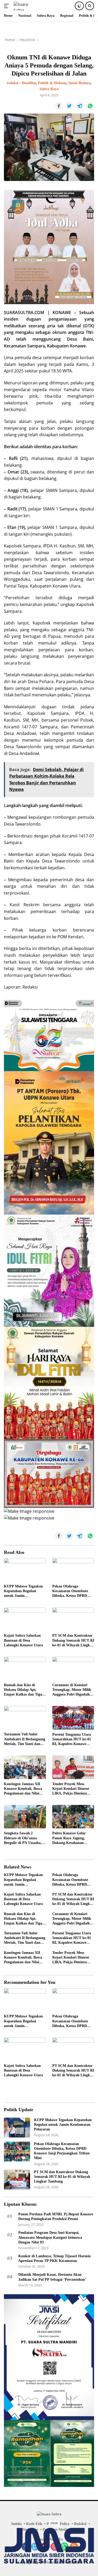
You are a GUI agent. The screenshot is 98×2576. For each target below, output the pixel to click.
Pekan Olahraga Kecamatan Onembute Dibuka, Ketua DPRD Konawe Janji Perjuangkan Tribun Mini (73, 1591)
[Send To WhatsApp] (90, 106)
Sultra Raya (49, 89)
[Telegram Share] (80, 106)
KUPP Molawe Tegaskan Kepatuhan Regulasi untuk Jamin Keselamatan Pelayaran (23, 1591)
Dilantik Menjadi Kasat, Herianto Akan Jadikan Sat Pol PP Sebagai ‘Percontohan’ (52, 2277)
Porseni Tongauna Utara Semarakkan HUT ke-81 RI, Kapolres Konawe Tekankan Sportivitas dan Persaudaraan (73, 1740)
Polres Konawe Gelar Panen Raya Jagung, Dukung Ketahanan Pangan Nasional (69, 1838)
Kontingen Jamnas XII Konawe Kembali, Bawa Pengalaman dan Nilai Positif (23, 1789)
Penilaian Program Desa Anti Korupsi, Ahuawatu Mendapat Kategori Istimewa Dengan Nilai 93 (50, 2237)
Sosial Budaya (79, 83)
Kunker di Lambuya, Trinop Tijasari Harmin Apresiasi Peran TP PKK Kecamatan (54, 2258)
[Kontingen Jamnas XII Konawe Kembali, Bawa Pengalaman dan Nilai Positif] (25, 1767)
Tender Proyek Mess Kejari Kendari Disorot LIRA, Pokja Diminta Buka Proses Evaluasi (71, 1789)
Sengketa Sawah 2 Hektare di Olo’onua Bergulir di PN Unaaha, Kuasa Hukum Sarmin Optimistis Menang (23, 1838)
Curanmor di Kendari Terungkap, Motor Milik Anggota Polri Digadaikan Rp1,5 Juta (73, 1690)
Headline (29, 83)
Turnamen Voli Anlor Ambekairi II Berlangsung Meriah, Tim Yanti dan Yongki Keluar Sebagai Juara (25, 1739)
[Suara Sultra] (26, 6)
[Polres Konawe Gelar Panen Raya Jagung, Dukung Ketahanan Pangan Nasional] (73, 1817)
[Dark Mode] (79, 6)
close (54, 2523)
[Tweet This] (69, 106)
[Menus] (7, 6)
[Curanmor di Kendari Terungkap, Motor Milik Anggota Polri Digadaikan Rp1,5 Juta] (73, 1668)
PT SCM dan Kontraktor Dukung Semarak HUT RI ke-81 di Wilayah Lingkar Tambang (73, 1641)
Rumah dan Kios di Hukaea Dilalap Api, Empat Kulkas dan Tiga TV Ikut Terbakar (23, 1690)
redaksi (13, 83)
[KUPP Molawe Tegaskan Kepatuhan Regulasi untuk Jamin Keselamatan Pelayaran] (25, 1570)
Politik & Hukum (52, 83)
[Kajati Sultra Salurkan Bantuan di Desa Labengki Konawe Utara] (25, 1619)
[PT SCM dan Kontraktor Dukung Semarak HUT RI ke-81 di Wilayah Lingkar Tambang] (73, 1619)
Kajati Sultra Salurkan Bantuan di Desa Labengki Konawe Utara (23, 1640)
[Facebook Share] (59, 106)
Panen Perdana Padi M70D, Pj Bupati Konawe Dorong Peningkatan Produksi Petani (56, 2217)
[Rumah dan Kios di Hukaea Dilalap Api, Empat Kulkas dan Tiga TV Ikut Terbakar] (25, 1668)
